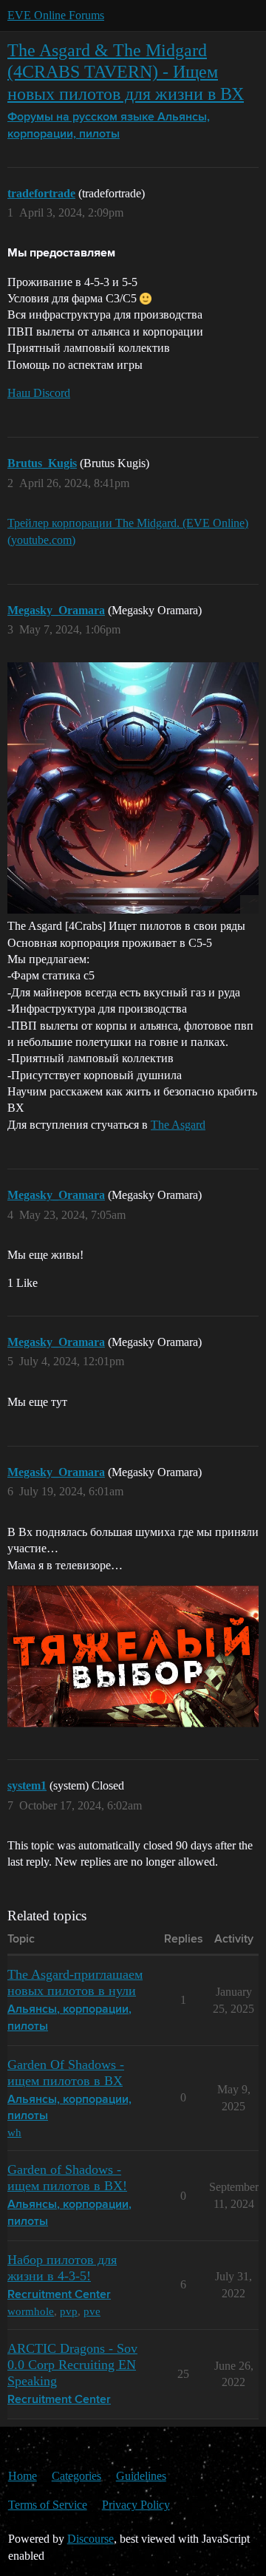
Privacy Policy (136, 2505)
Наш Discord (39, 393)
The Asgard (178, 1125)
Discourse (91, 2539)
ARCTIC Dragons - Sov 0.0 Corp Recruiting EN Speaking (72, 2365)
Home (23, 2476)
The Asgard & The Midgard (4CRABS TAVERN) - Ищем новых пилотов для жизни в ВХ (126, 71)
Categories (76, 2476)
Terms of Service (48, 2505)
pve (92, 2311)
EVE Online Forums (56, 15)
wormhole (31, 2311)
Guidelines (141, 2476)
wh (14, 2132)
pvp (69, 2311)
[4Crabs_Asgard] (133, 788)
